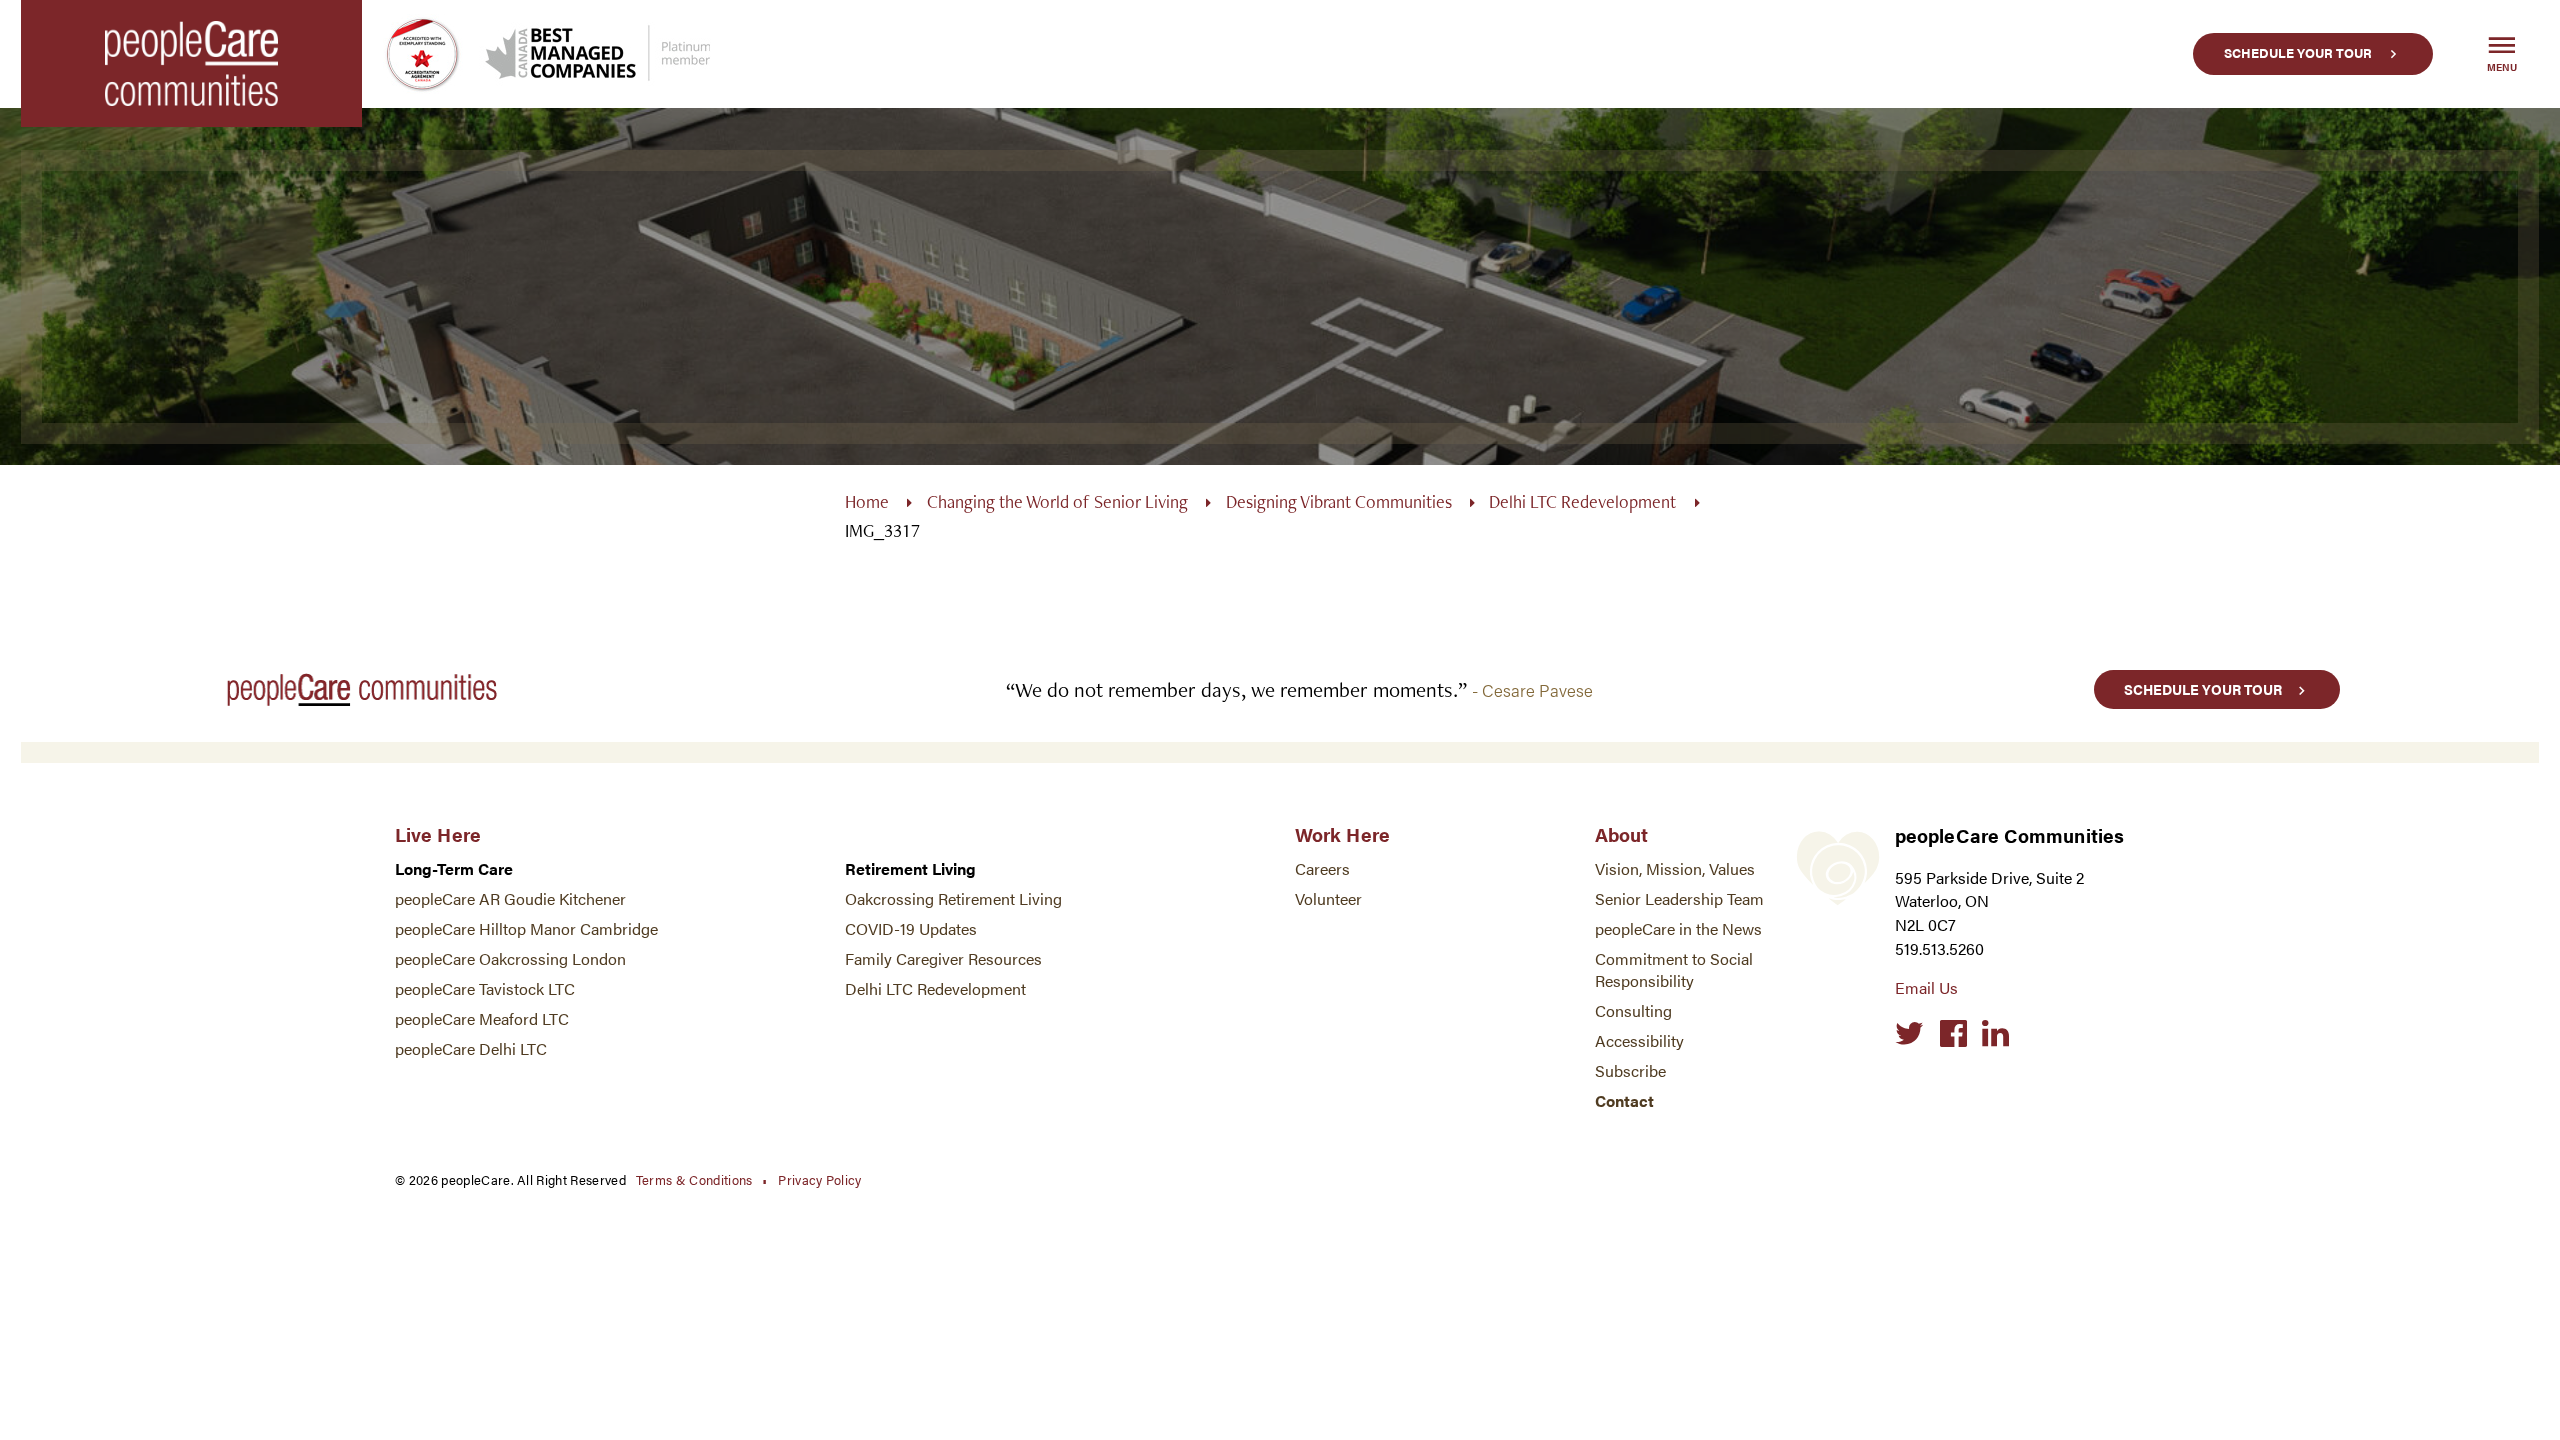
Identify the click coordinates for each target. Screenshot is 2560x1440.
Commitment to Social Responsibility (1674, 969)
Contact (1624, 1100)
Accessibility (1639, 1040)
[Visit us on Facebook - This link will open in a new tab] (1953, 1034)
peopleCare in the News (1678, 928)
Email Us (1926, 987)
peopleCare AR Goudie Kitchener (510, 898)
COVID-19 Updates (911, 928)
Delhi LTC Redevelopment (1582, 501)
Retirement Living (910, 868)
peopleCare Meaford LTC (482, 1018)
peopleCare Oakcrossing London (510, 958)
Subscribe (1630, 1070)
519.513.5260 (1939, 948)
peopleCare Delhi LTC (471, 1048)
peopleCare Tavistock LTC (485, 988)
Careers (1322, 868)
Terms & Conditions (694, 1179)
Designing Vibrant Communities (1339, 501)
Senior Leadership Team (1679, 898)
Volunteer (1328, 898)
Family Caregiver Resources (943, 958)
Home (867, 501)
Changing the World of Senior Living (1057, 501)
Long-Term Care (454, 868)
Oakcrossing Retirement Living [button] (953, 898)
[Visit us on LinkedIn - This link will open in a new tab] (1995, 1034)
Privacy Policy (820, 1179)
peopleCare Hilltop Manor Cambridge (526, 928)
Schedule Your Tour (2298, 53)
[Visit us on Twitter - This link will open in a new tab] (1909, 1034)
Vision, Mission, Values (1675, 868)
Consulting (1633, 1010)
